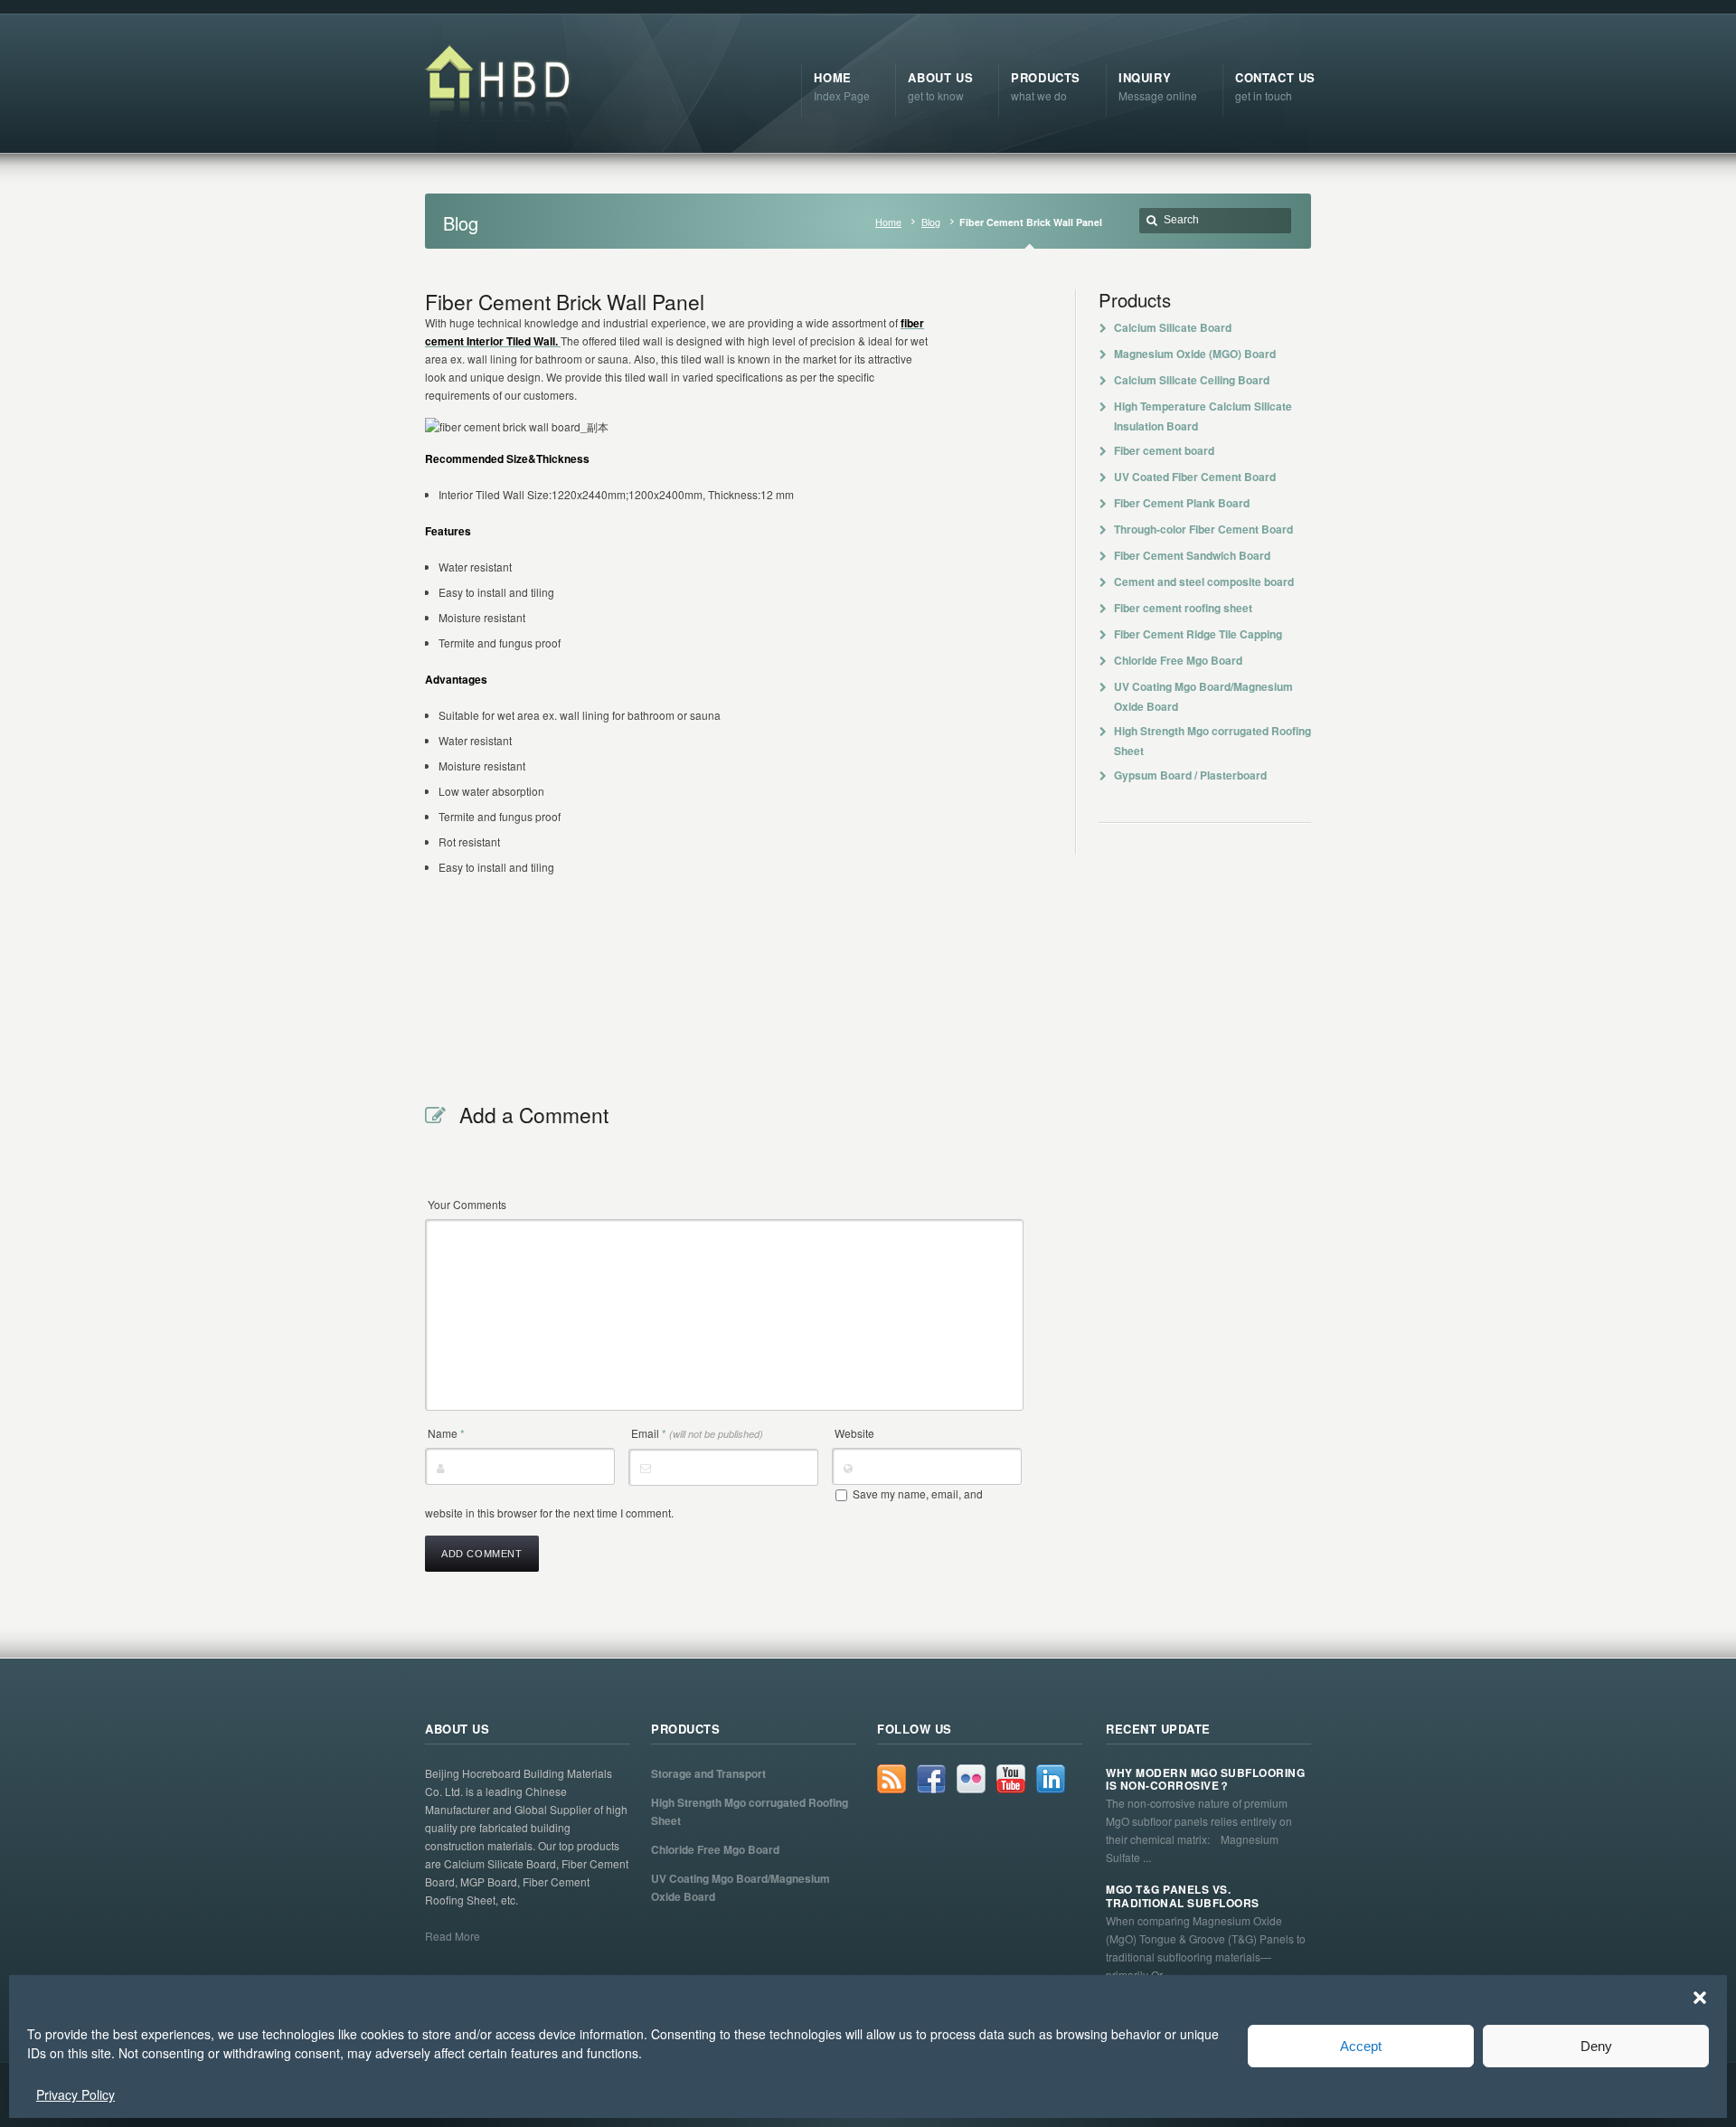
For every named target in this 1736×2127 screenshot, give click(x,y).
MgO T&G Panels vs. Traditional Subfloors (1183, 1896)
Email (697, 1433)
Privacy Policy (75, 2094)
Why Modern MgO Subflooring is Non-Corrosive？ (1205, 1779)
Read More (453, 1936)
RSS (892, 1779)
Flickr (971, 1779)
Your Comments (467, 1204)
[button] (1700, 1998)
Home (888, 222)
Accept (1361, 2046)
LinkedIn (1051, 1779)
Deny (1596, 2046)
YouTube (1011, 1779)
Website (854, 1433)
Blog (931, 222)
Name (446, 1433)
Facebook (931, 1779)
